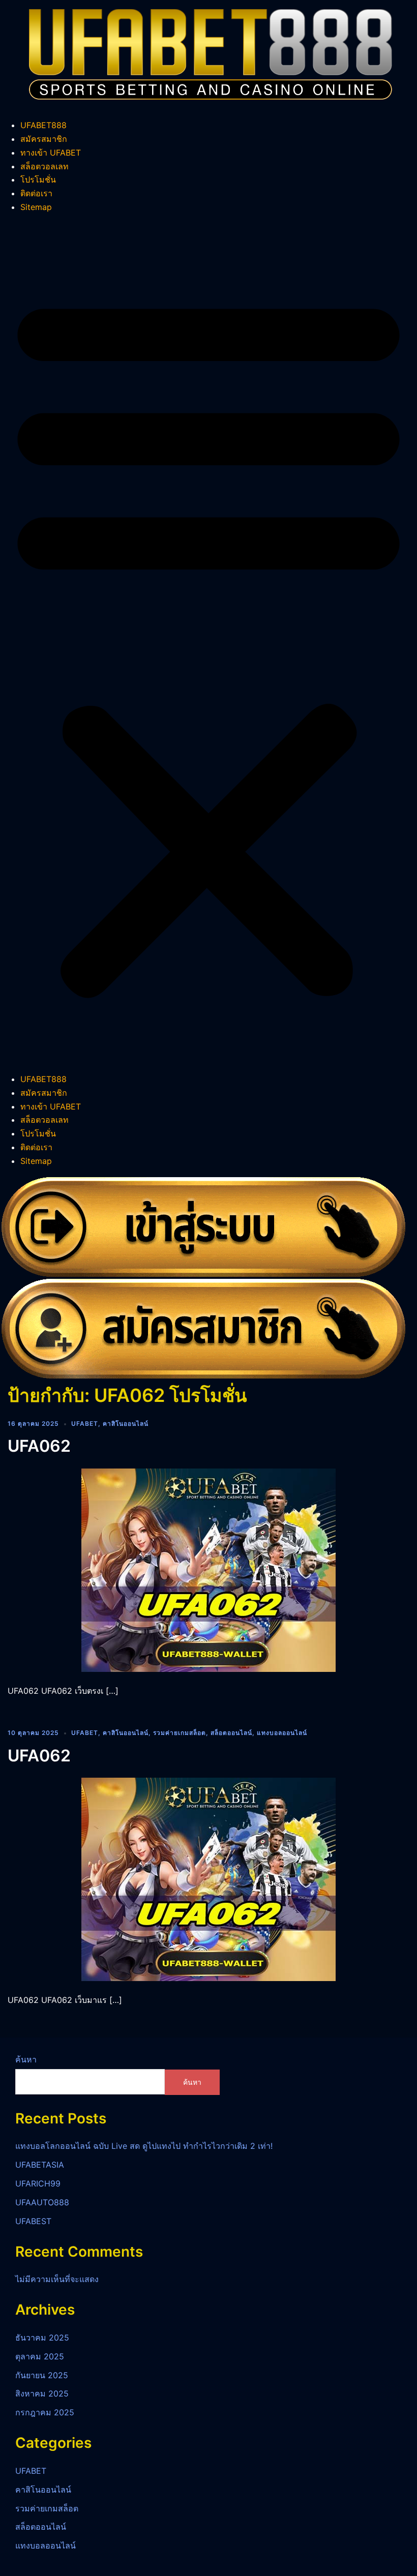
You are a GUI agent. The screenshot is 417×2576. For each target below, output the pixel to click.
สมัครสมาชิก (44, 139)
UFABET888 (43, 125)
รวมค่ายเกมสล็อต (180, 1733)
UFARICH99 (38, 2183)
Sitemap (36, 207)
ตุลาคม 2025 (40, 2356)
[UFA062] (208, 1569)
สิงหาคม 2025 (42, 2393)
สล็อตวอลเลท (44, 166)
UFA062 (39, 1446)
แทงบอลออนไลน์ (282, 1733)
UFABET (85, 1424)
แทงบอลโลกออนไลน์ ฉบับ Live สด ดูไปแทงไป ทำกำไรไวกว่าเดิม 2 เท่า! (144, 2146)
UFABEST (33, 2221)
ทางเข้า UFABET (51, 153)
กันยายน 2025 (42, 2375)
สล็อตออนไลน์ (231, 1733)
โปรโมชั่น (38, 179)
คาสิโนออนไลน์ (126, 1424)
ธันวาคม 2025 (42, 2338)
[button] (208, 643)
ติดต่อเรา (36, 193)
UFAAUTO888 (42, 2202)
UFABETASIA (40, 2165)
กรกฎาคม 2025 (45, 2412)
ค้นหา (26, 2059)
